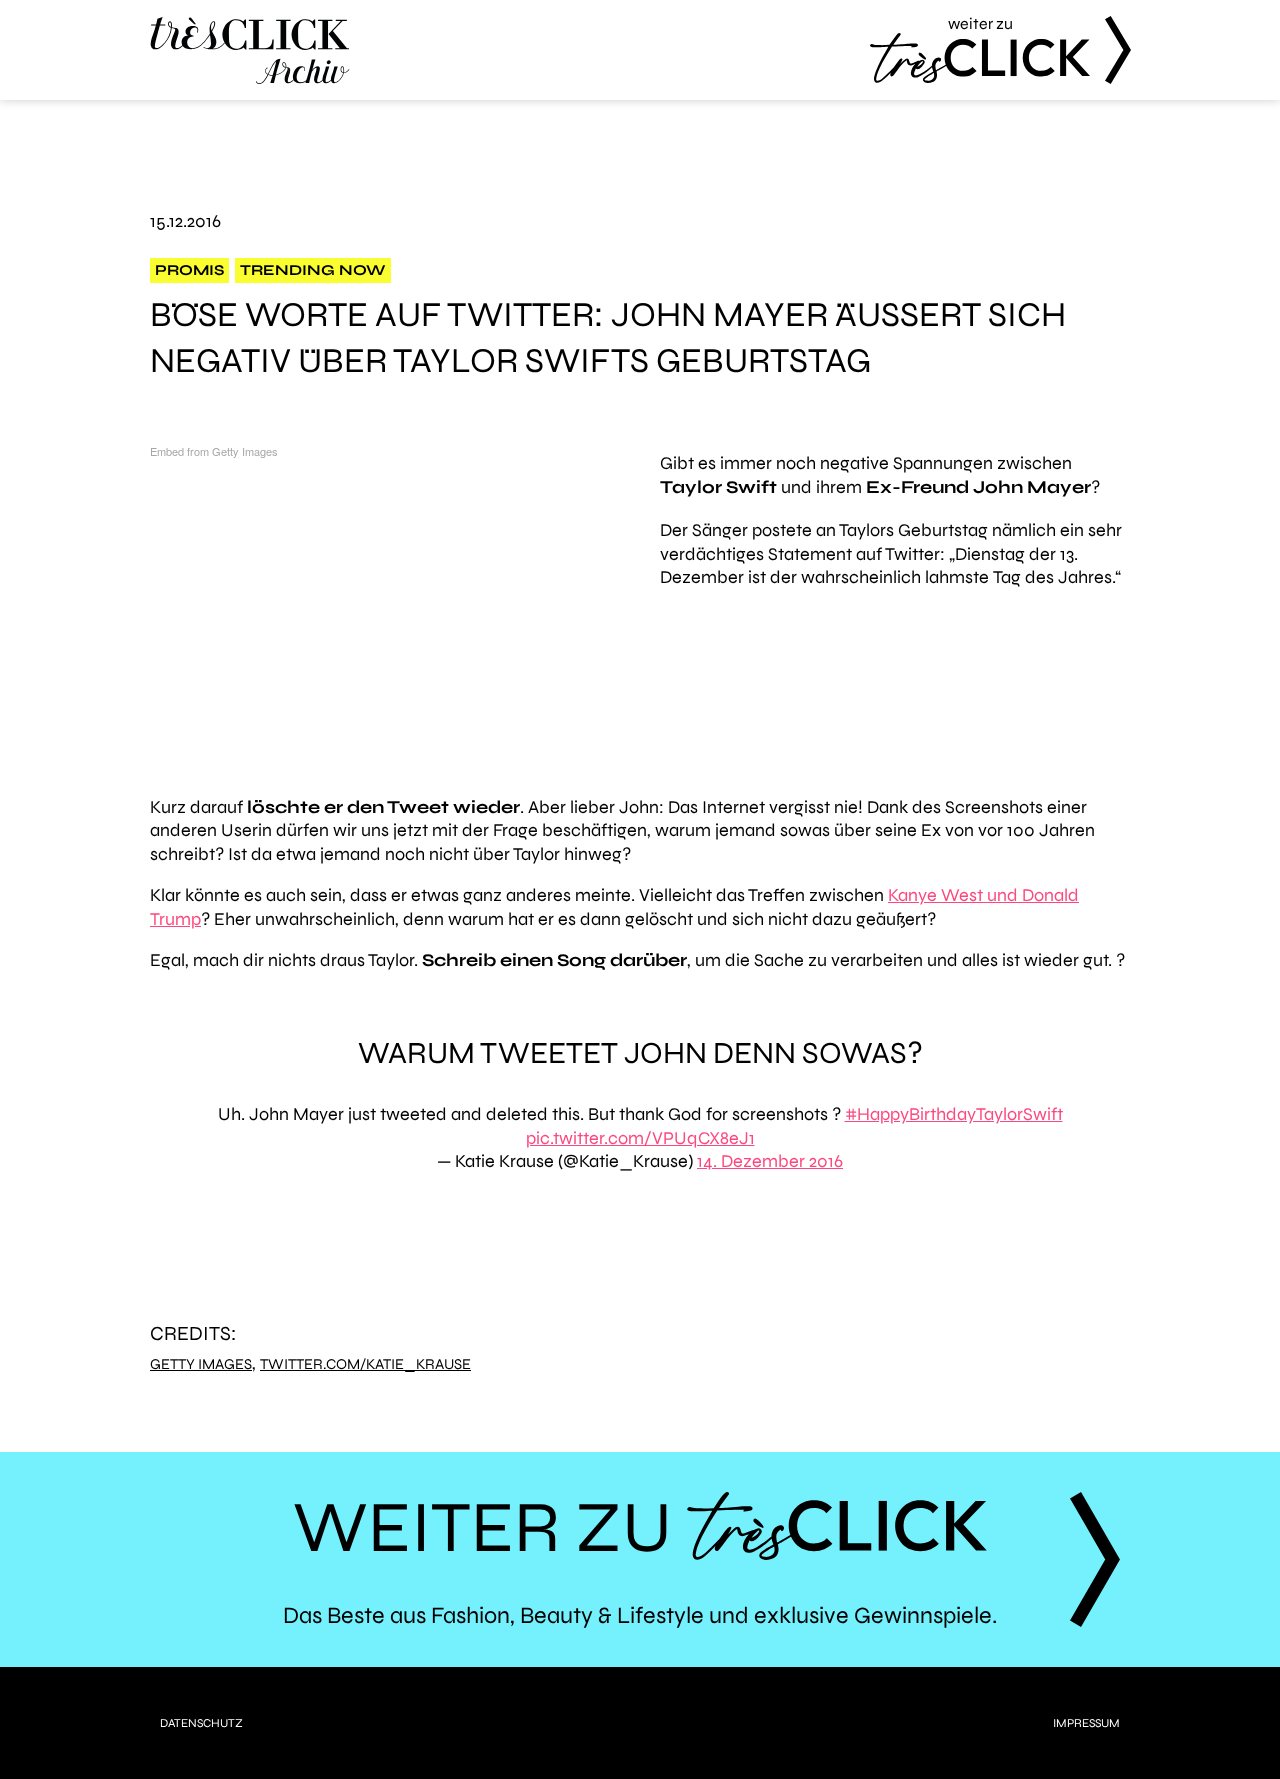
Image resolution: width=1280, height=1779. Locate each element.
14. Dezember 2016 (770, 1161)
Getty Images (201, 1364)
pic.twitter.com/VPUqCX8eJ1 (640, 1138)
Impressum (1086, 1723)
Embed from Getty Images (214, 451)
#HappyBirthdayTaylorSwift (954, 1114)
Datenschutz (201, 1723)
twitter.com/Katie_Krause (365, 1364)
